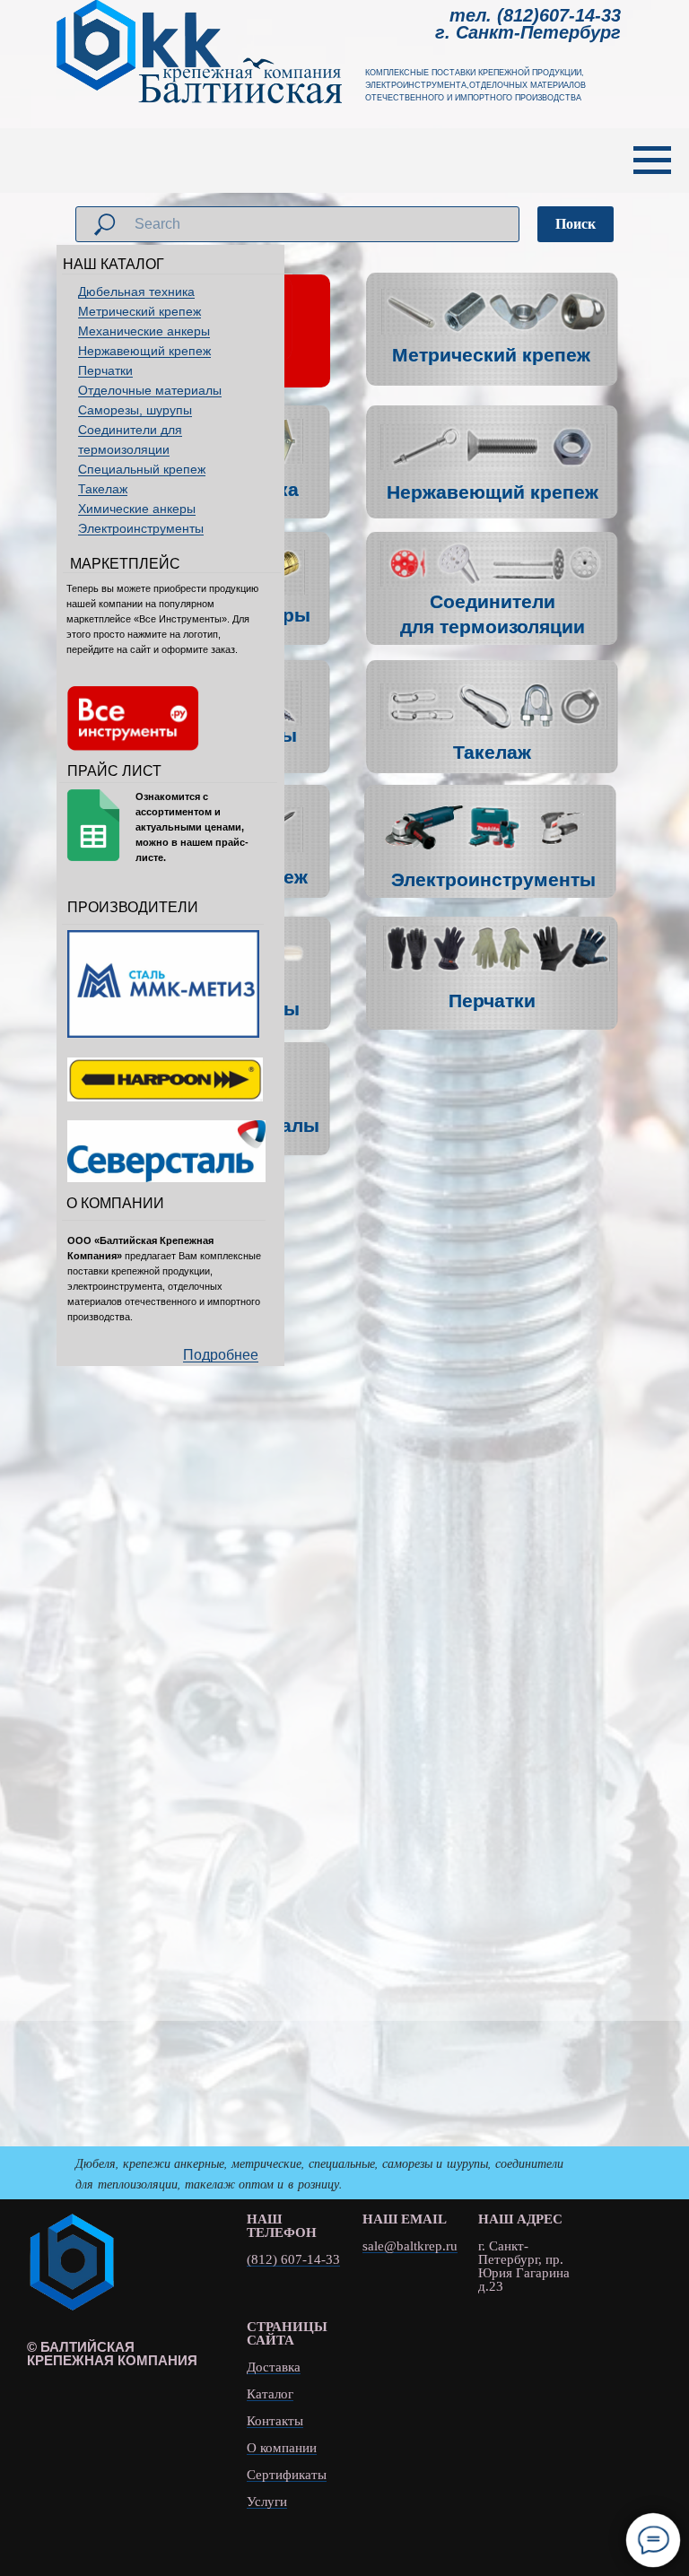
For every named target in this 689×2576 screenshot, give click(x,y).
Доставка (274, 2367)
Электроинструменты (141, 528)
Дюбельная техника (136, 292)
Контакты (275, 2421)
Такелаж (103, 489)
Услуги (267, 2502)
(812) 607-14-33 (293, 2260)
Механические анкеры (144, 331)
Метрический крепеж (140, 311)
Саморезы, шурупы (135, 410)
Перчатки (105, 370)
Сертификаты (287, 2475)
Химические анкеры (137, 509)
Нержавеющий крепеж (144, 351)
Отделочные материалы (150, 390)
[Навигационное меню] (652, 161)
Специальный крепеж (142, 469)
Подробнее (221, 1355)
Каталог (270, 2394)
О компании (282, 2448)
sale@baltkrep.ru (410, 2246)
